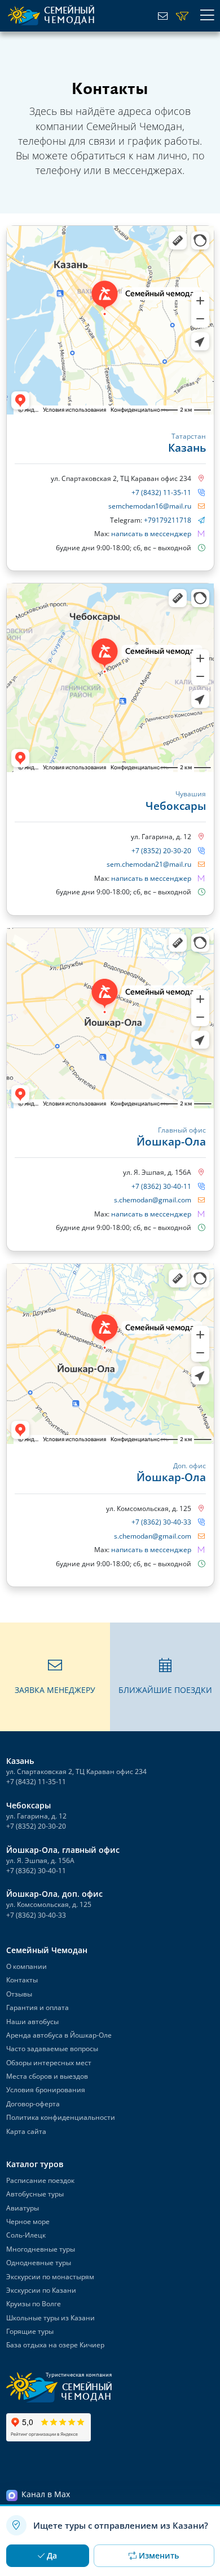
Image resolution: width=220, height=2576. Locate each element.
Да (52, 2555)
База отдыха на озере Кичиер (55, 2345)
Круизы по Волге (34, 2304)
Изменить (159, 2555)
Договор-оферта (33, 2104)
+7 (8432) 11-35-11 (161, 493)
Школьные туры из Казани (50, 2318)
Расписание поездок (40, 2180)
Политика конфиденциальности (61, 2117)
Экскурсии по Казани (41, 2290)
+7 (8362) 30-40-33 (161, 1522)
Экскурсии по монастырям (50, 2277)
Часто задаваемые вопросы (52, 2049)
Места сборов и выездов (47, 2076)
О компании (27, 1966)
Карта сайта (26, 2131)
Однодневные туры (39, 2263)
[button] (55, 1677)
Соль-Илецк (26, 2236)
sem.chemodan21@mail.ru (149, 864)
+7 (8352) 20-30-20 (161, 851)
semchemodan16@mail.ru (150, 506)
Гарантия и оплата (38, 2007)
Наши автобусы (32, 2022)
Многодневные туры (41, 2249)
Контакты (22, 1980)
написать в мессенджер (152, 534)
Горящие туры (30, 2331)
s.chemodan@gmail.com (153, 1200)
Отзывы (19, 1994)
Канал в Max (46, 2495)
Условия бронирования (46, 2090)
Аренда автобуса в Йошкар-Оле (59, 2035)
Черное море (28, 2221)
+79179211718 (168, 520)
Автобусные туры (35, 2194)
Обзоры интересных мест (49, 2063)
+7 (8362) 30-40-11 (161, 1186)
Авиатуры (23, 2208)
